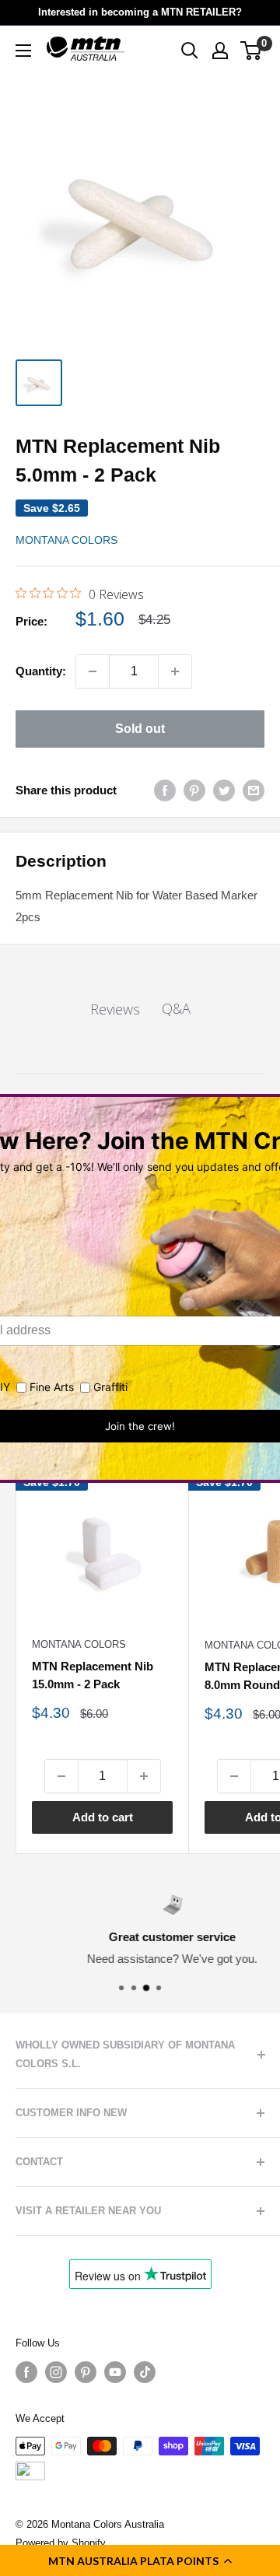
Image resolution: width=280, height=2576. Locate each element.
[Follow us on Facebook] (26, 2372)
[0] (252, 51)
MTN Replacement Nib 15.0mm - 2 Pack (93, 1675)
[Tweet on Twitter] (224, 790)
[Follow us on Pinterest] (86, 2372)
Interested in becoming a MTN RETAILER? (140, 12)
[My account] (220, 51)
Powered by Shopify (61, 2543)
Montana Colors (66, 540)
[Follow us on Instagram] (56, 2372)
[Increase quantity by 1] (175, 671)
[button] (140, 2560)
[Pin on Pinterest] (194, 790)
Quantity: (41, 671)
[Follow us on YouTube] (115, 2372)
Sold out (140, 729)
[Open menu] (23, 51)
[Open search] (190, 51)
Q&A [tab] (176, 1008)
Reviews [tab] (115, 1009)
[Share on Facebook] (165, 790)
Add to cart (103, 1817)
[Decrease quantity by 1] (93, 671)
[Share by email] (254, 790)
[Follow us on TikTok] (145, 2372)
